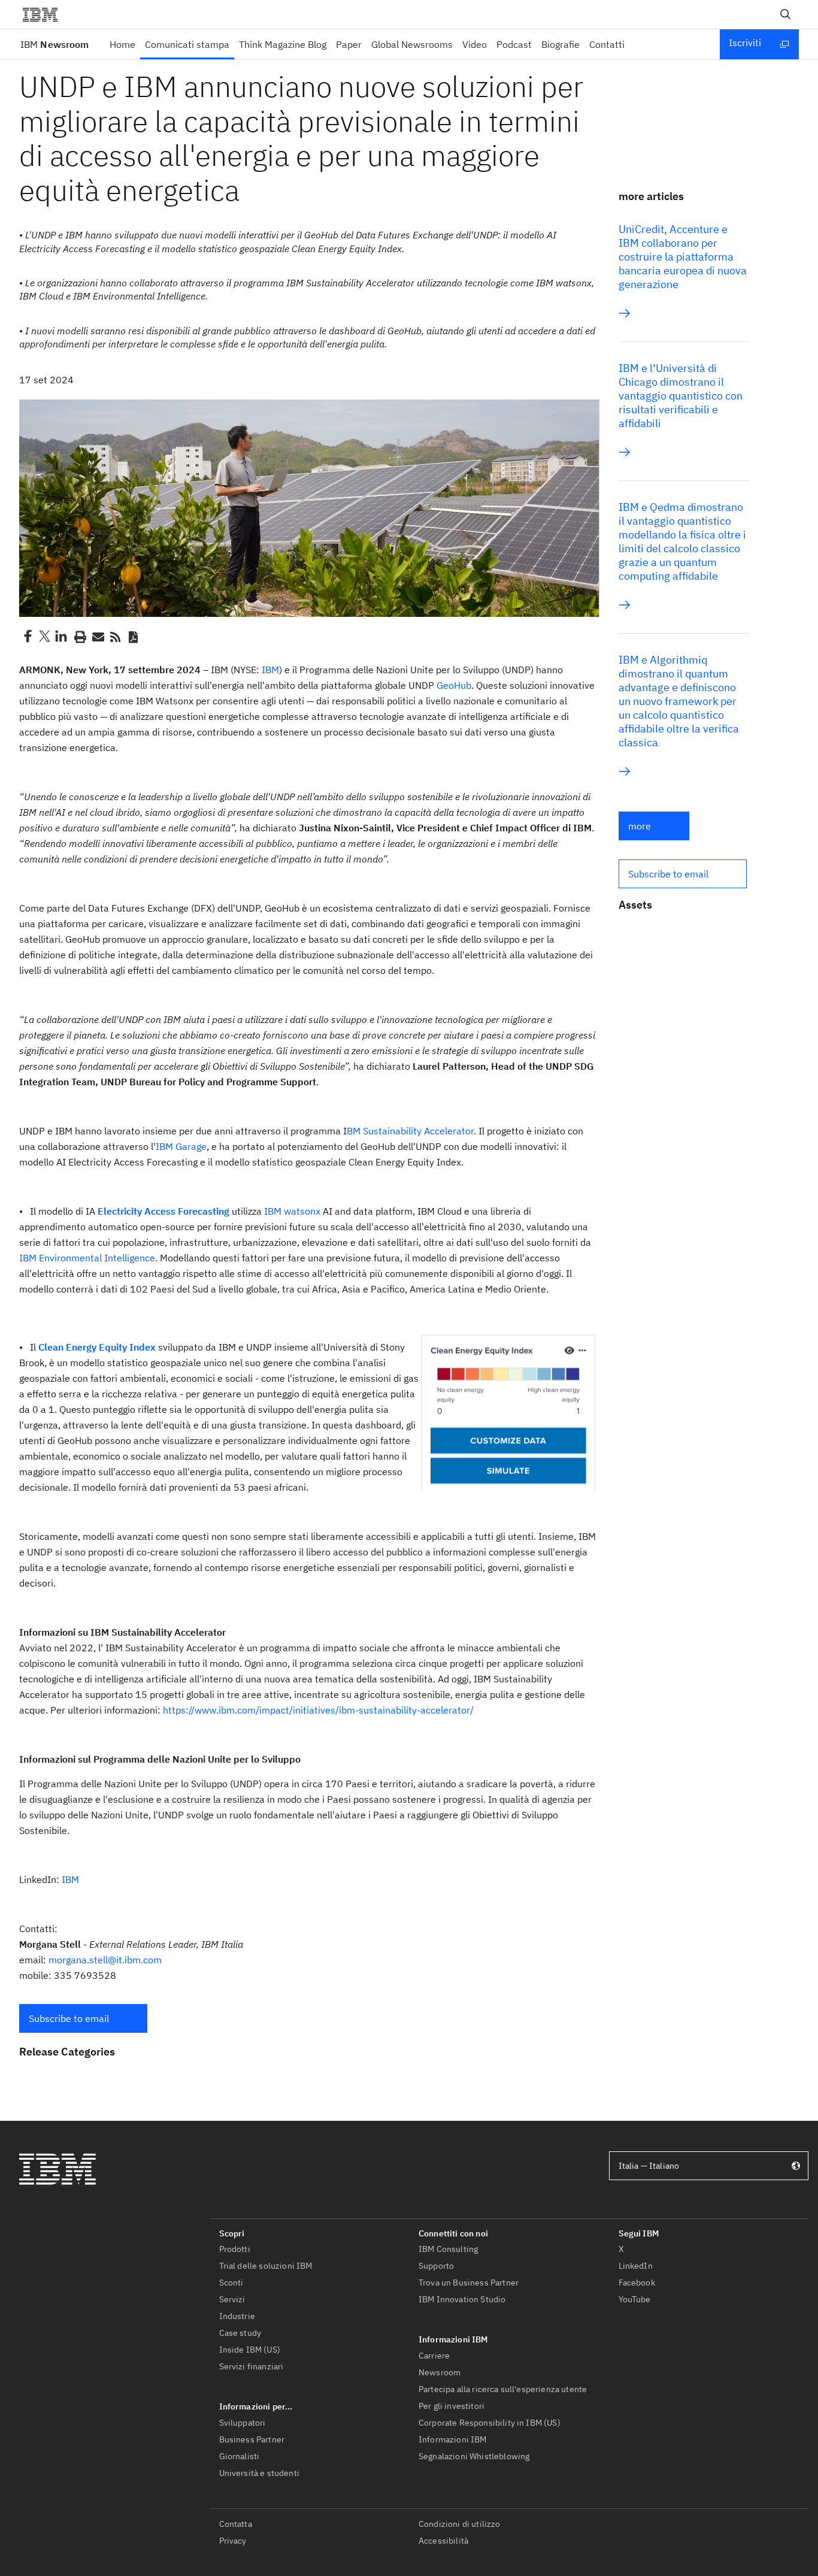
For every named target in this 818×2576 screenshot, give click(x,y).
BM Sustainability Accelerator (410, 1131)
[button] (83, 2018)
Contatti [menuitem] (607, 44)
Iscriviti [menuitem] (745, 43)
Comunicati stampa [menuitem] (187, 44)
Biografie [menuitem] (561, 44)
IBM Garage (181, 1146)
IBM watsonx (292, 1211)
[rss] (115, 636)
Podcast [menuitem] (514, 44)
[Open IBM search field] (786, 14)
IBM (270, 670)
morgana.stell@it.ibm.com (105, 1960)
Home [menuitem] (122, 44)
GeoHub (453, 685)
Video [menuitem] (475, 44)
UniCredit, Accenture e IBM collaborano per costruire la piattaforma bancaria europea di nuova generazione (683, 257)
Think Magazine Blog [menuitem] (283, 44)
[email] (97, 636)
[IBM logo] (45, 14)
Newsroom (54, 44)
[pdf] (133, 636)
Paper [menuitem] (349, 44)
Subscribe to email (69, 2018)
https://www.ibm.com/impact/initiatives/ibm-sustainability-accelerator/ (318, 1710)
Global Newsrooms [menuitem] (412, 44)
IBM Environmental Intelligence (87, 1258)
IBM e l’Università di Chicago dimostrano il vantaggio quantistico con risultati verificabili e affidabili (681, 396)
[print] (79, 636)
